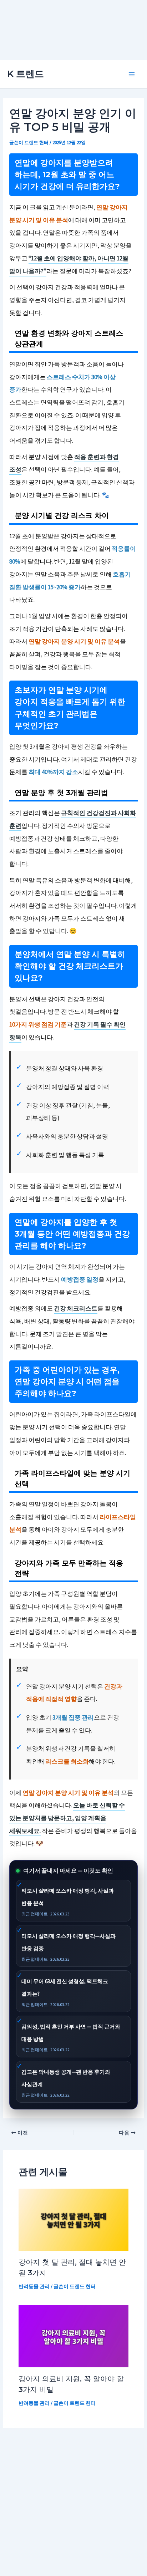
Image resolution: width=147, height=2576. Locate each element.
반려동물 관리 (34, 2286)
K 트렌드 (26, 74)
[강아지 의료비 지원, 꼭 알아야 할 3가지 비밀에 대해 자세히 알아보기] (74, 2336)
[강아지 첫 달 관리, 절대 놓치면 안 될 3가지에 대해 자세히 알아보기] (74, 2219)
